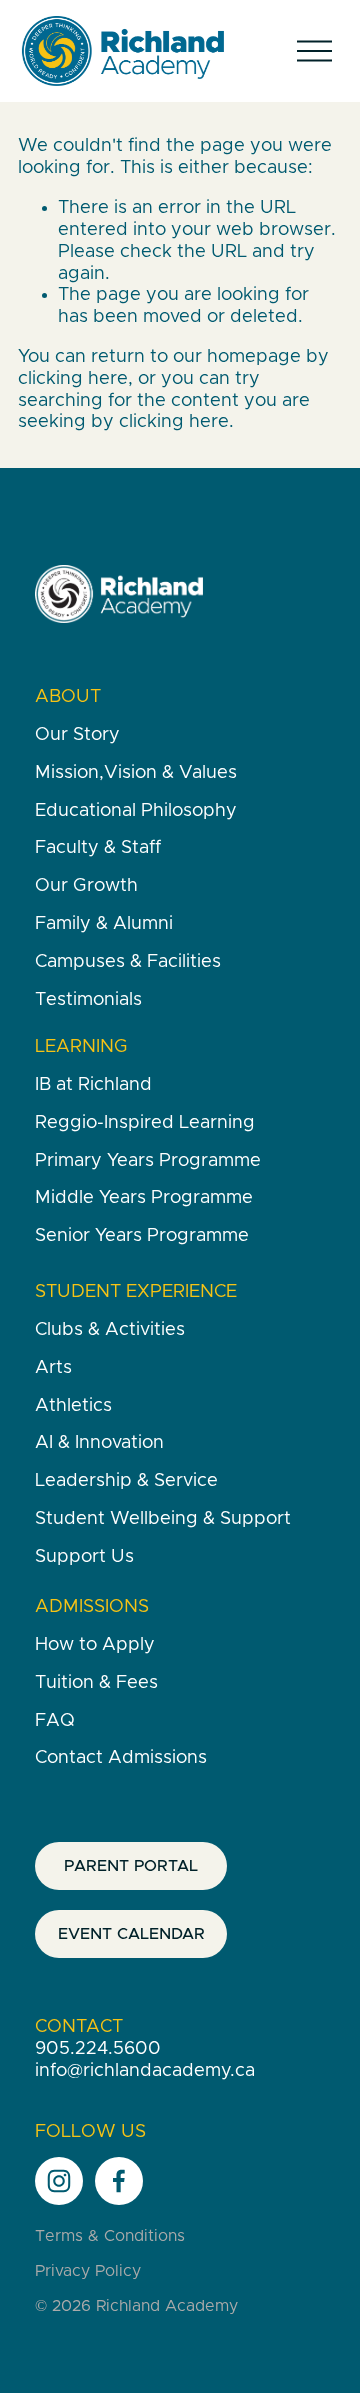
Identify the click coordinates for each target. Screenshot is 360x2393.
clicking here (73, 379)
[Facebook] (119, 2181)
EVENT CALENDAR (131, 1934)
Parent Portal (131, 1866)
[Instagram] (59, 2181)
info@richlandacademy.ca (145, 2071)
